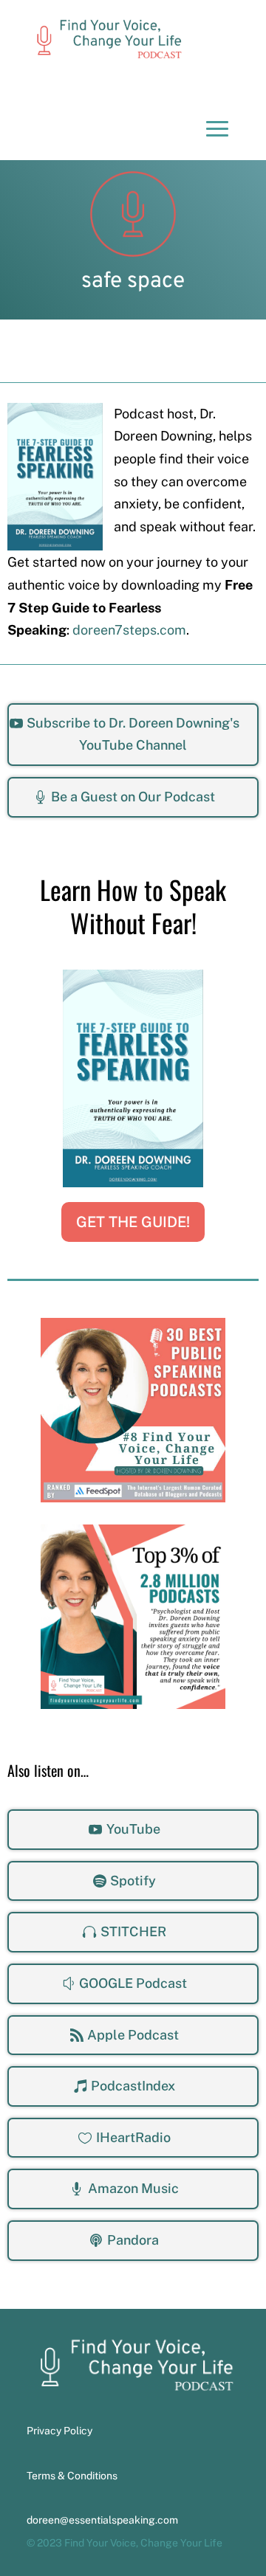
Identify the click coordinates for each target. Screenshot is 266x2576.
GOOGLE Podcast (133, 1983)
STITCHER (133, 1931)
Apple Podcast (133, 2035)
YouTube (133, 1829)
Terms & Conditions (72, 2476)
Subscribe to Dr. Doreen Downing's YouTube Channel (133, 734)
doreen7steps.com (129, 630)
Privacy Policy (59, 2431)
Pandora (133, 2240)
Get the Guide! (133, 1222)
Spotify (133, 1881)
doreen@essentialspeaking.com (102, 2520)
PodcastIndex (133, 2086)
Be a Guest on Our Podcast (133, 797)
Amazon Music (133, 2188)
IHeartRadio (133, 2137)
